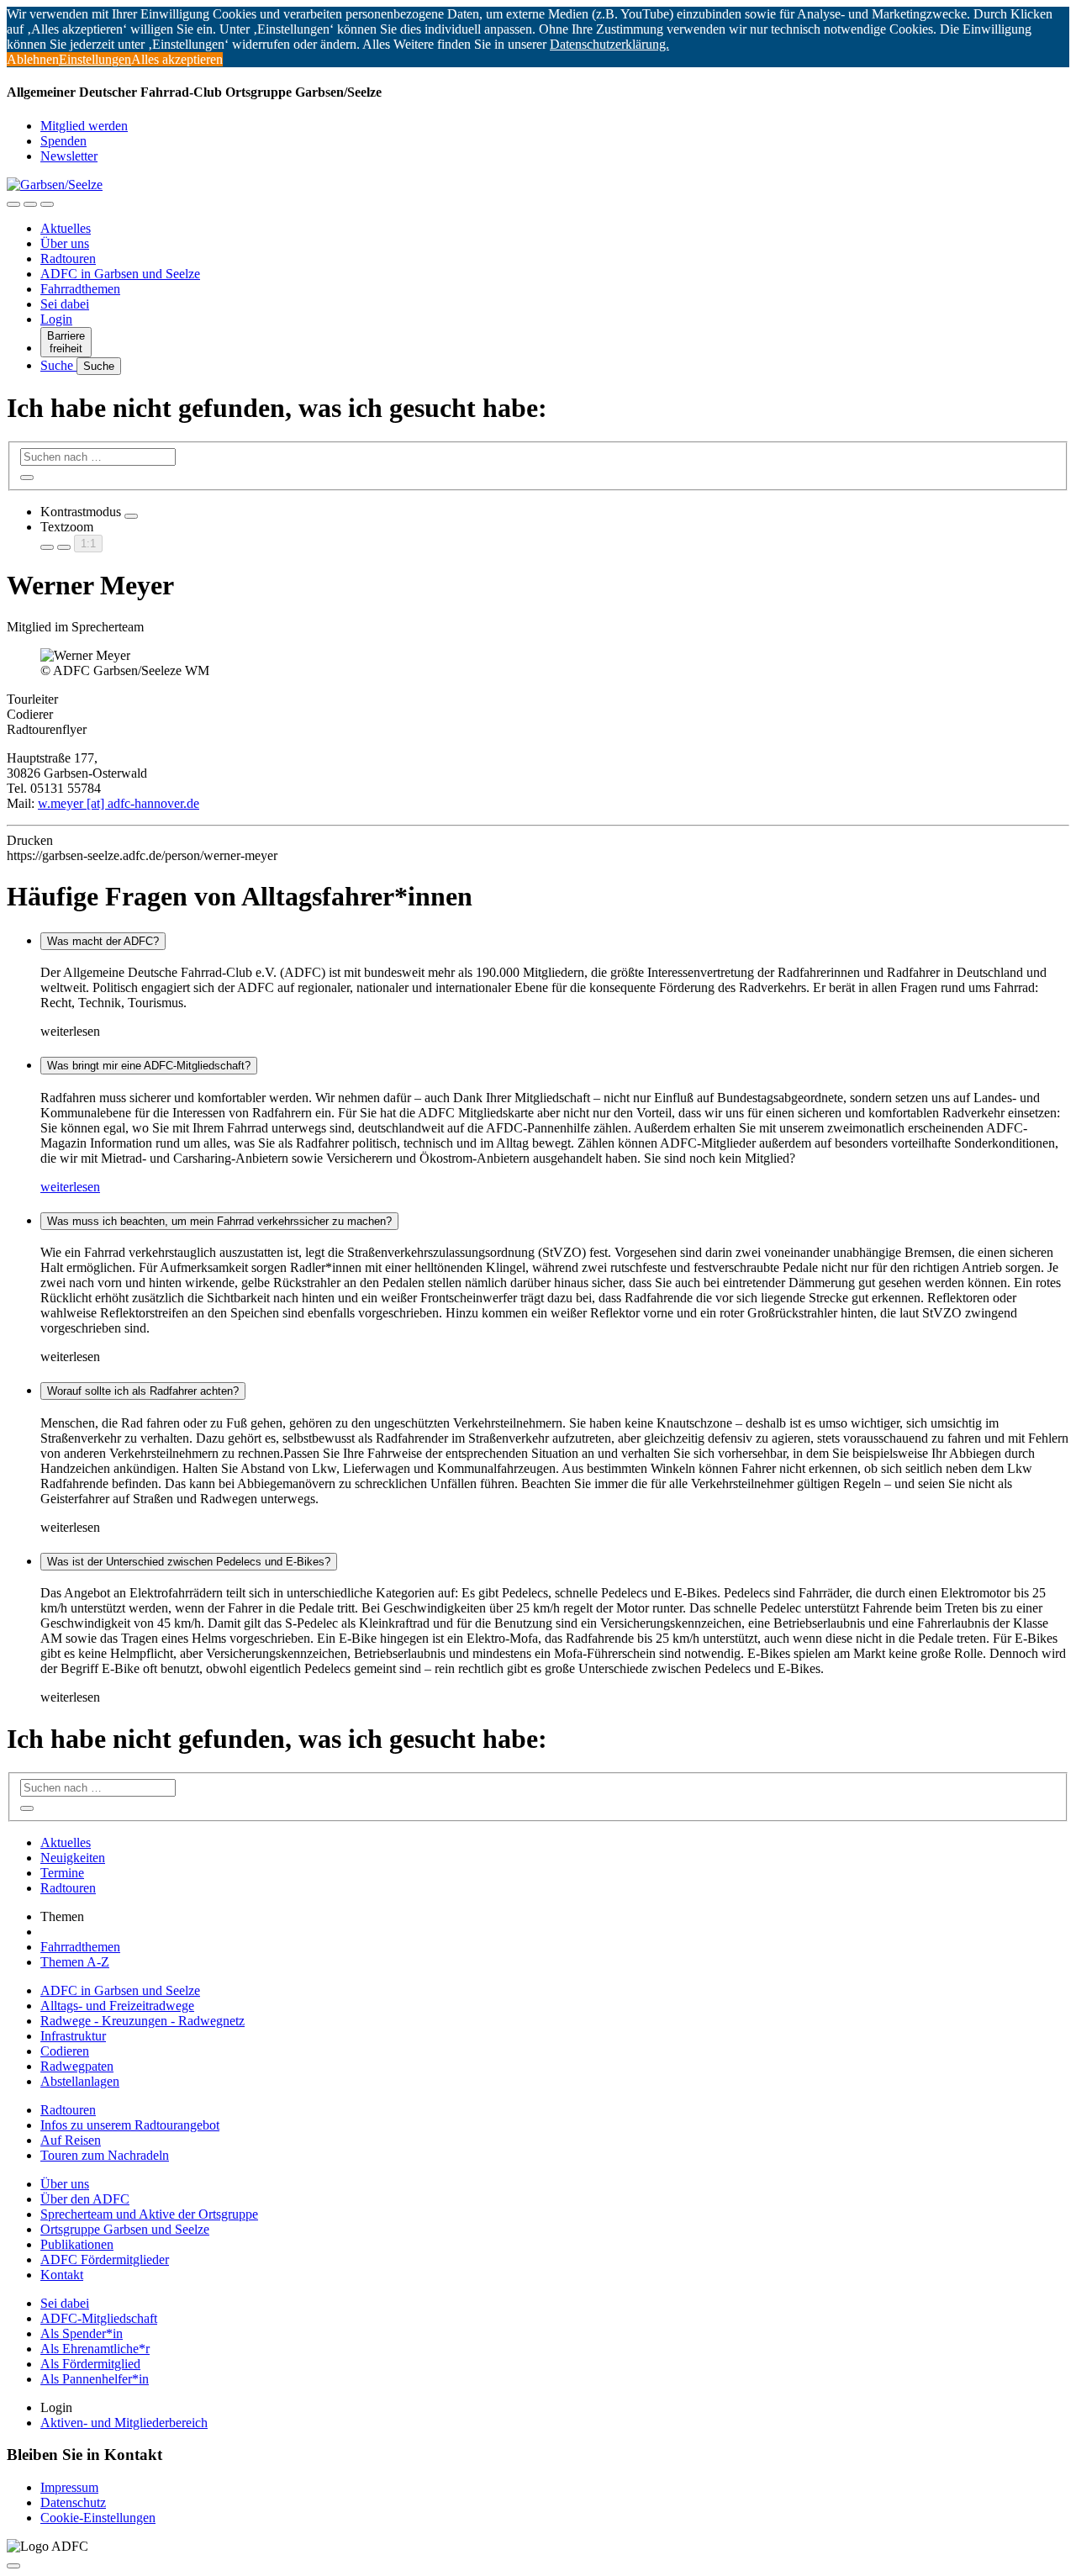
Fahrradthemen (80, 289)
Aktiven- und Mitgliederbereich (124, 2423)
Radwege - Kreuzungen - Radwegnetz (142, 2021)
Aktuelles (66, 228)
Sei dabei (65, 304)
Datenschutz (73, 2502)
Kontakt (62, 2275)
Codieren (65, 2051)
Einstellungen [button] (95, 59)
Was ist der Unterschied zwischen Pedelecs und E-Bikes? (189, 1562)
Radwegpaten (77, 2066)
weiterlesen (70, 1187)
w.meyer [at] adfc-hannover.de (119, 803)
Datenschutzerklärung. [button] (609, 44)
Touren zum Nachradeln (105, 2155)
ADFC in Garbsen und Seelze (120, 274)
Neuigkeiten (73, 1858)
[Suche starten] (27, 478)
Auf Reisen (71, 2140)
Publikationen (77, 2244)
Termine (62, 1873)
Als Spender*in (82, 2333)
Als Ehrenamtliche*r (95, 2349)
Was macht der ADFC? (103, 941)
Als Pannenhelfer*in (95, 2379)
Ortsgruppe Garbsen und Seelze (125, 2229)
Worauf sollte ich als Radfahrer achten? (143, 1391)
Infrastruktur (73, 2036)
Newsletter (69, 156)
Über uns (65, 243)
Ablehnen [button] (33, 59)
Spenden (63, 141)
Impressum (69, 2487)
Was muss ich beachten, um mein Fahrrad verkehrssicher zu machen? (219, 1221)
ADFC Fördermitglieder (105, 2259)
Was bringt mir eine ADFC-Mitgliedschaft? (149, 1066)
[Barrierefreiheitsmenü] (13, 204)
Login (56, 319)
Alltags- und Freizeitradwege (117, 2006)
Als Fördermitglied (90, 2364)
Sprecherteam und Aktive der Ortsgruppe (149, 2214)
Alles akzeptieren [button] (177, 59)
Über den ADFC (85, 2199)
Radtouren (68, 259)
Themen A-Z (75, 1962)
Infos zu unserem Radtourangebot (130, 2125)
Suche (58, 365)
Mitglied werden (84, 126)
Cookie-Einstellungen (98, 2518)
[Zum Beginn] (13, 2566)
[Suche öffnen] (30, 204)
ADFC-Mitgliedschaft (99, 2318)
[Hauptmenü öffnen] (47, 204)
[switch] (131, 516)
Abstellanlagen (80, 2081)
